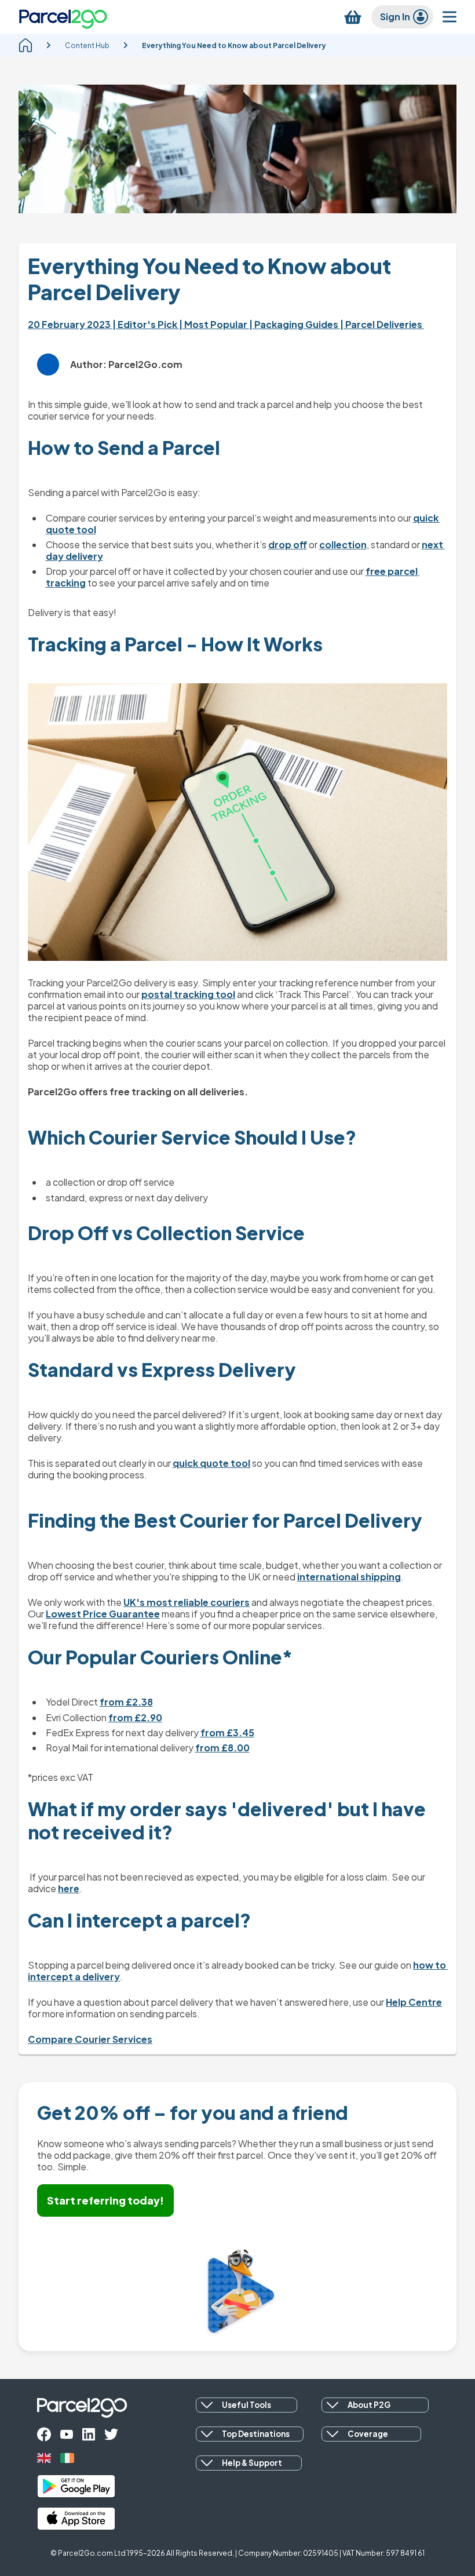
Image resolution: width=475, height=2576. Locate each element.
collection (343, 544)
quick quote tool (211, 1463)
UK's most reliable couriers (187, 1602)
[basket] (353, 17)
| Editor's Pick (146, 324)
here (69, 1888)
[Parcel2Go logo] (63, 17)
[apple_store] (76, 2519)
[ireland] (67, 2458)
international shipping (349, 1577)
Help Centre (414, 2002)
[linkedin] (89, 2434)
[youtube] (67, 2434)
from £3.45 (227, 1732)
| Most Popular (214, 324)
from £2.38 (126, 1702)
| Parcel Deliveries (382, 324)
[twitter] (111, 2434)
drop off (288, 544)
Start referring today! (105, 2200)
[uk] (44, 2458)
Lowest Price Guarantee (103, 1614)
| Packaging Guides (295, 324)
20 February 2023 (70, 324)
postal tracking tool (188, 994)
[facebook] (44, 2434)
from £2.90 (135, 1717)
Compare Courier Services (90, 2039)
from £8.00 (222, 1748)
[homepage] (25, 45)
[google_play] (76, 2486)
